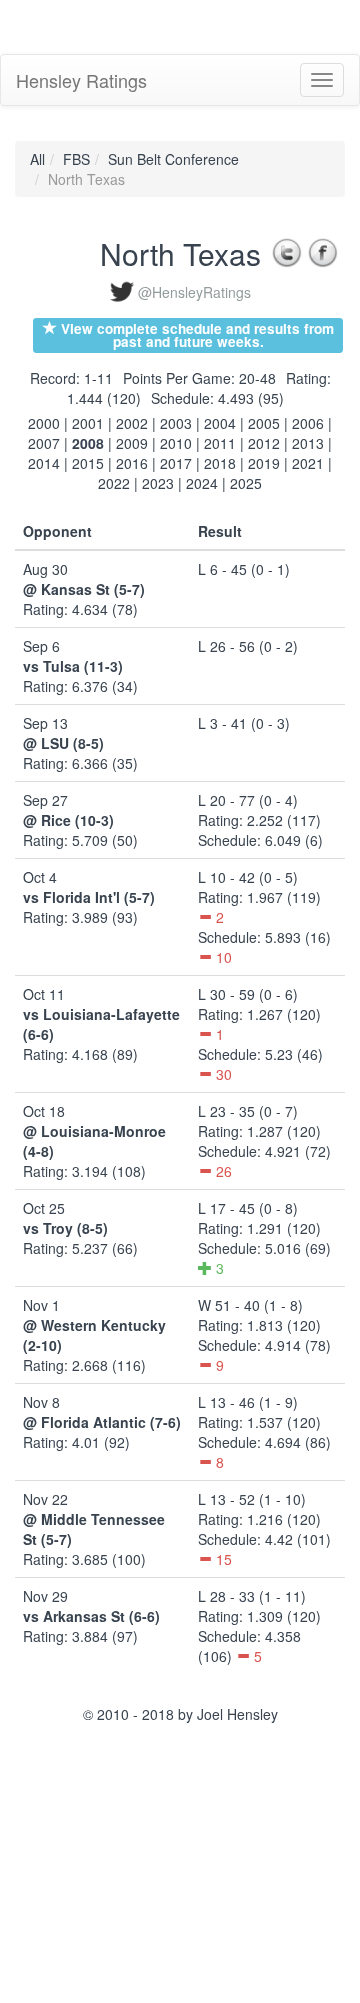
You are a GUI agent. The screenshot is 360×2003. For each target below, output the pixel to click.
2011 (220, 443)
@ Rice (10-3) (68, 820)
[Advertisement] (160, 25)
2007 (44, 443)
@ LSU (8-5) (63, 743)
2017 (176, 463)
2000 (44, 423)
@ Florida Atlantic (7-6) (102, 1422)
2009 (132, 443)
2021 (308, 463)
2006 (308, 423)
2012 (264, 443)
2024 (202, 483)
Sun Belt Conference (173, 159)
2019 (264, 463)
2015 (88, 463)
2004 (220, 423)
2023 (158, 483)
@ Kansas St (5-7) (84, 589)
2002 (132, 423)
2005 (264, 423)
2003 (176, 423)
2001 (88, 423)
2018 (220, 463)
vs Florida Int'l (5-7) (89, 897)
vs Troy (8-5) (65, 1228)
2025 (246, 483)
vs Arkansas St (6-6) (91, 1616)
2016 (132, 463)
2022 (114, 483)
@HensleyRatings (194, 292)
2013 (308, 443)
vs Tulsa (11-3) (73, 666)
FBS (76, 159)
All (37, 159)
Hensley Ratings (81, 80)
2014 (44, 463)
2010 (176, 443)
